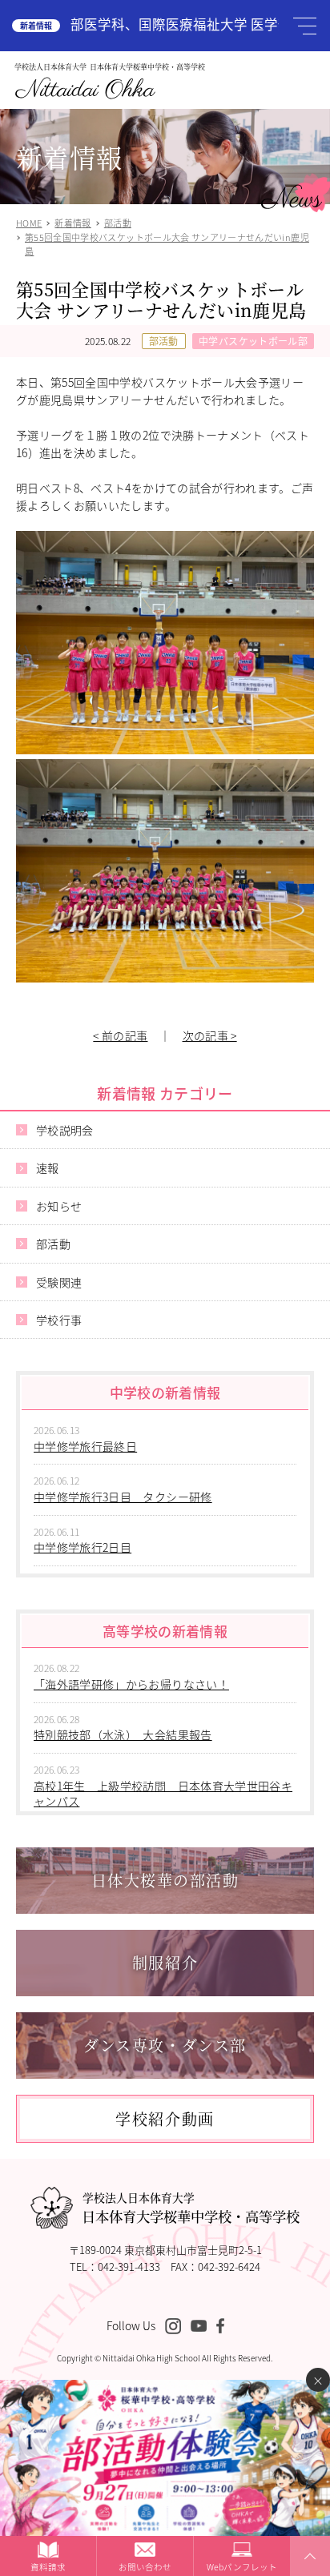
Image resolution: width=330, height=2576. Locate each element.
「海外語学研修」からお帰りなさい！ (131, 1684)
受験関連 (59, 1282)
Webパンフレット (242, 2567)
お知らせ (59, 1206)
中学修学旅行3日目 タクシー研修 (123, 1497)
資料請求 (48, 2567)
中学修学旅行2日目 (82, 1547)
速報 (48, 1167)
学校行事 (59, 1320)
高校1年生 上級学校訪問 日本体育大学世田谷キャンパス (163, 1794)
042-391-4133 (129, 2267)
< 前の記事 (120, 1035)
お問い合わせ (145, 2567)
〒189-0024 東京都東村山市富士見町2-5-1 (165, 2250)
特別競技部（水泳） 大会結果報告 (123, 1734)
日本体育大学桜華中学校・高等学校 (190, 2208)
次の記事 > (210, 1035)
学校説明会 (65, 1130)
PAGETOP (308, 2575)
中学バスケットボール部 (253, 341)
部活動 (164, 341)
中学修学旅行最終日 (85, 1446)
